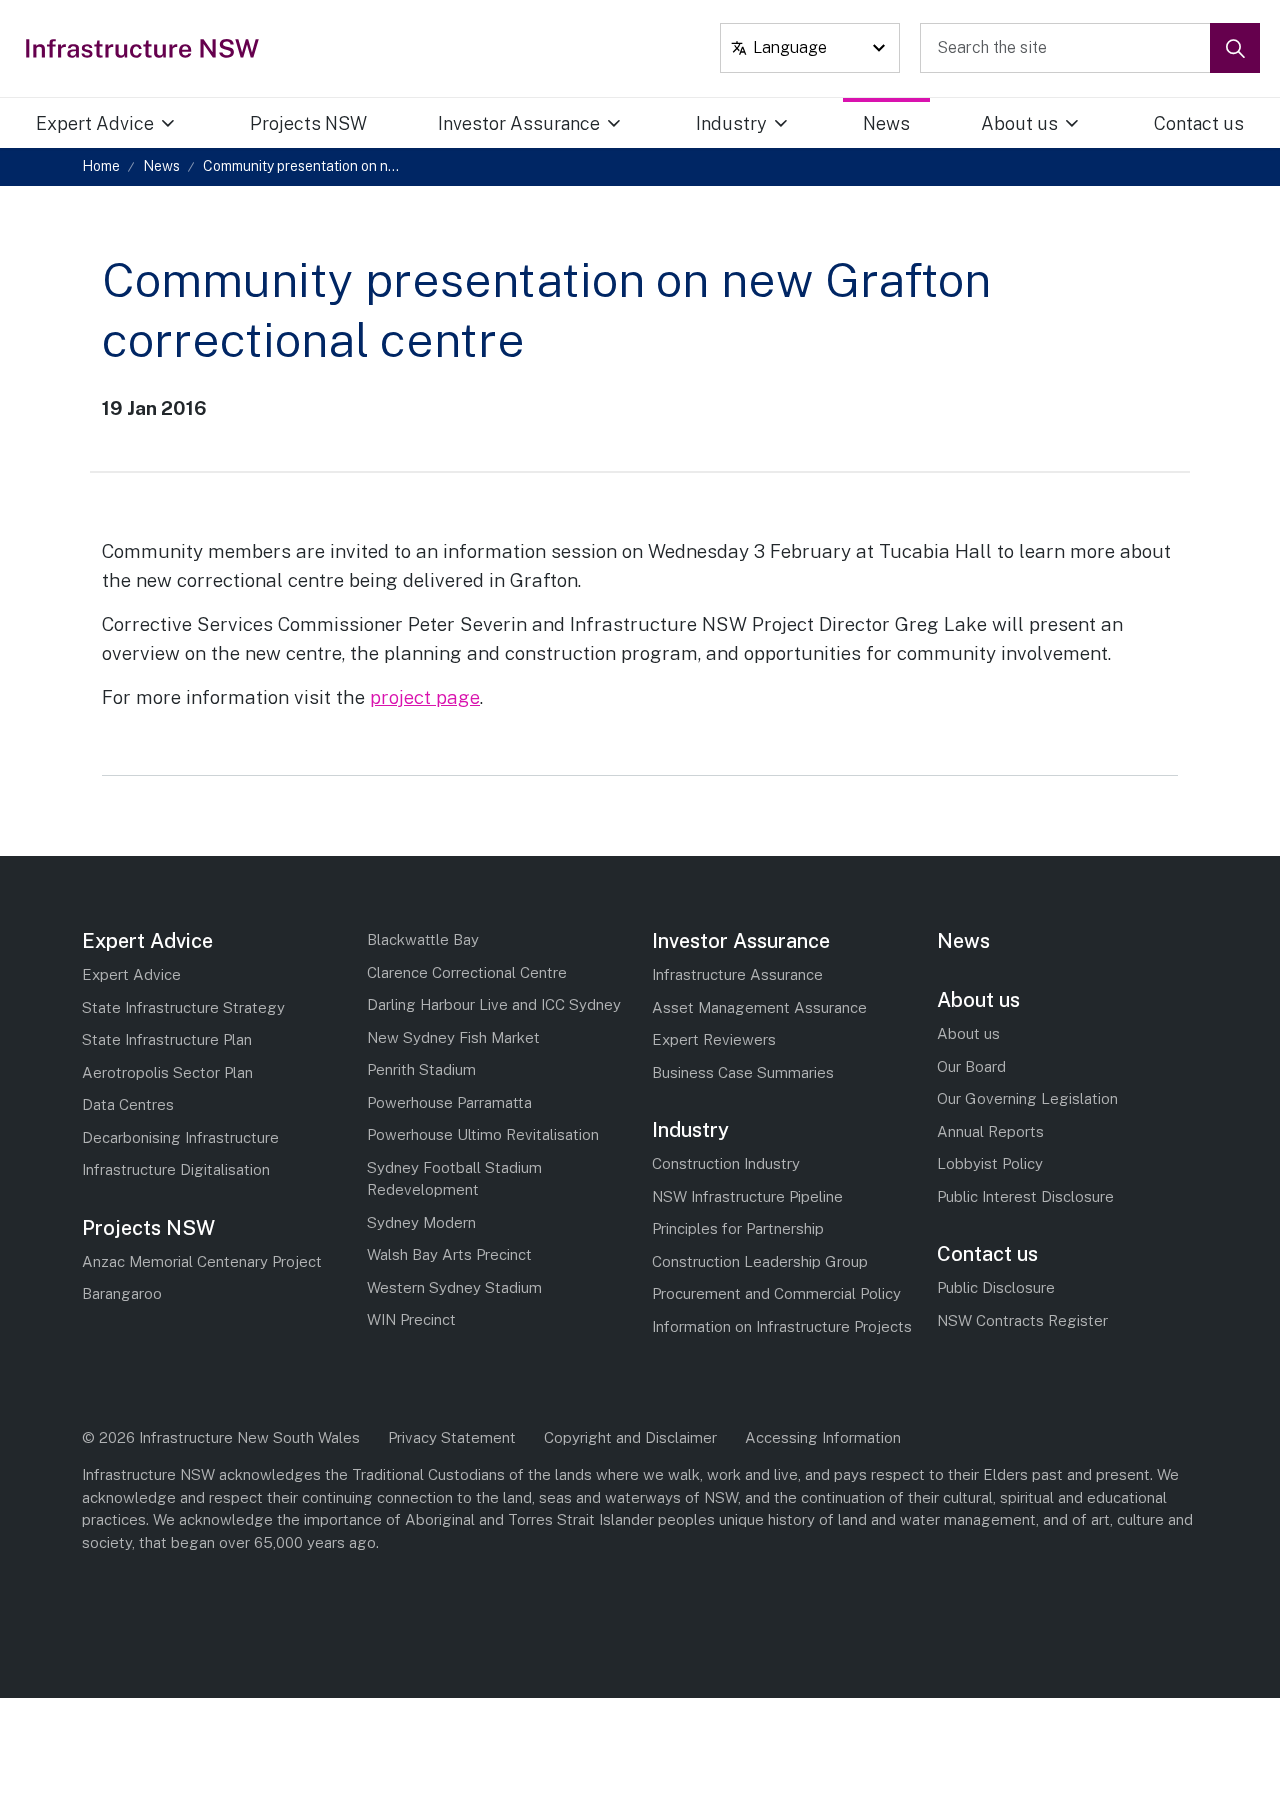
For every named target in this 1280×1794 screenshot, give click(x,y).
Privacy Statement (452, 1437)
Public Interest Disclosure (1025, 1196)
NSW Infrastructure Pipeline (747, 1196)
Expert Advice (95, 123)
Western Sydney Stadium (454, 1287)
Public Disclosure (996, 1287)
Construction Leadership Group (760, 1261)
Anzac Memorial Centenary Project (202, 1261)
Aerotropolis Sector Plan (167, 1072)
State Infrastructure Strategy (183, 1007)
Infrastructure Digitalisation (176, 1169)
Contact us (1199, 123)
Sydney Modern (421, 1222)
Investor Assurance (519, 123)
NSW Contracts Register (1022, 1320)
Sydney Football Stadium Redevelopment (454, 1179)
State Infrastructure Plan (167, 1039)
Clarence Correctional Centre (467, 972)
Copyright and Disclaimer (630, 1437)
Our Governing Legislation (1027, 1098)
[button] (1235, 48)
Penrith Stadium (421, 1069)
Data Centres (128, 1104)
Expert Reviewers (714, 1039)
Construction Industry (726, 1163)
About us (1019, 123)
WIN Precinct (411, 1319)
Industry (731, 123)
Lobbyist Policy (990, 1163)
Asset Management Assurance (759, 1007)
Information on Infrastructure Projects (782, 1326)
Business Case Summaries (743, 1072)
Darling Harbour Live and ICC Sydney (494, 1004)
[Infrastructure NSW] (143, 48)
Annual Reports (990, 1131)
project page (425, 697)
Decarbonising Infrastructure (180, 1137)
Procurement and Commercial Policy (776, 1293)
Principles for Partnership (738, 1228)
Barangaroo (122, 1293)
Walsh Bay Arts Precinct (449, 1254)
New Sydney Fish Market (453, 1037)
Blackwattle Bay (423, 939)
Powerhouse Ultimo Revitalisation (483, 1134)
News (886, 123)
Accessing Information (823, 1437)
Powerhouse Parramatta (449, 1102)
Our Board (971, 1066)
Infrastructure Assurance (737, 974)
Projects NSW (308, 123)
